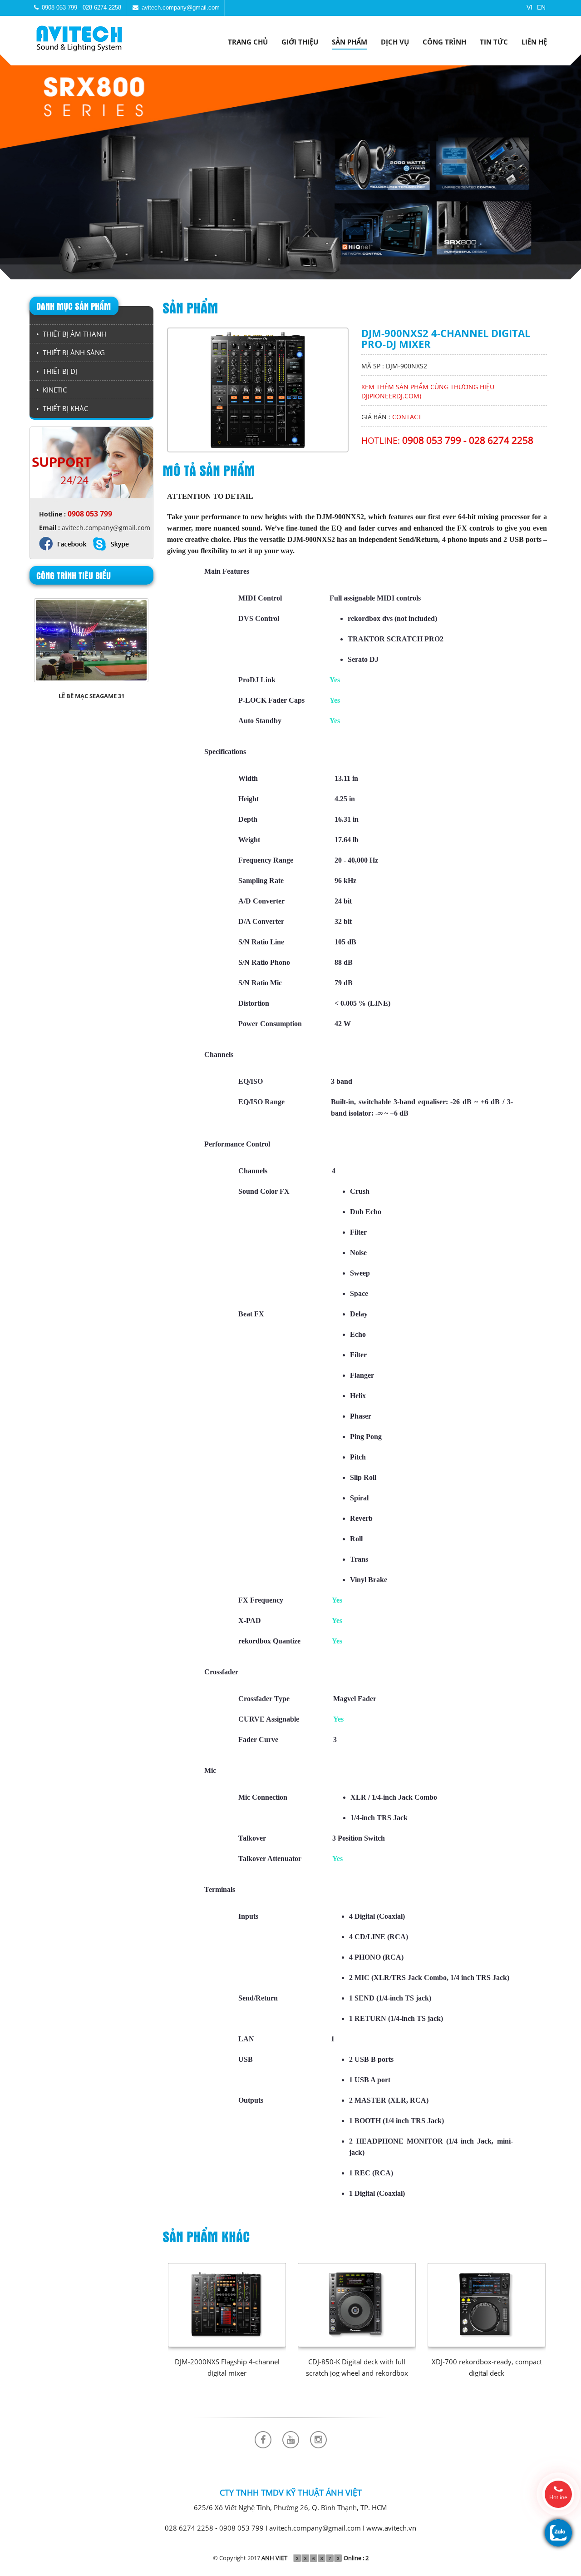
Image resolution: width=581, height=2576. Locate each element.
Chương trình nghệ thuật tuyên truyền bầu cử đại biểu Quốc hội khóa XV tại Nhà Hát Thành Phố (91, 705)
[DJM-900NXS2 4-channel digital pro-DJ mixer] (258, 389)
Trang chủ (248, 42)
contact (407, 417)
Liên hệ (534, 42)
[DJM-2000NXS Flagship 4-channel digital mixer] (227, 2305)
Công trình (444, 42)
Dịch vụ (395, 42)
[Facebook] (263, 2440)
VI (529, 7)
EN (541, 7)
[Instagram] (318, 2440)
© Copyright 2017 (250, 2558)
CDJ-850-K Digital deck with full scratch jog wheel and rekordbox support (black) (357, 2373)
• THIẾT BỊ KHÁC (62, 408)
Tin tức (494, 42)
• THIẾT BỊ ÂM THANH (71, 334)
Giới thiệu (300, 42)
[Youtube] (291, 2440)
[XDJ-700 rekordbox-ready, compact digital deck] (486, 2305)
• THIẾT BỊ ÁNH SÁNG (71, 352)
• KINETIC (52, 390)
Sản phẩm (350, 42)
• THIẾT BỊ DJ (57, 371)
